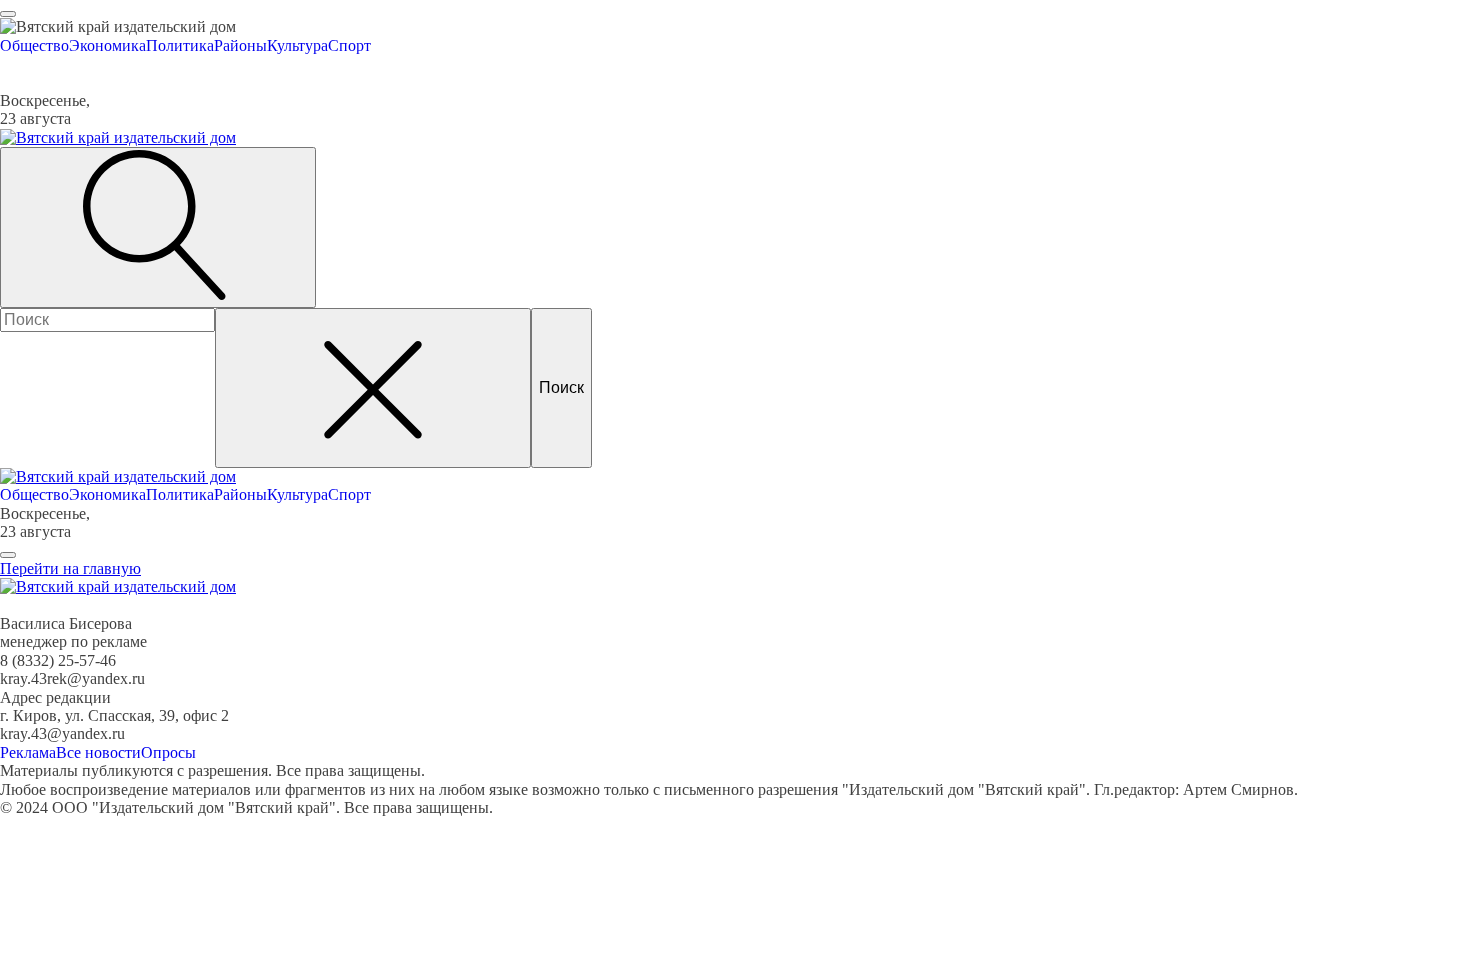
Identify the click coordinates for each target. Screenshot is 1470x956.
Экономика (107, 45)
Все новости (98, 752)
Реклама (28, 752)
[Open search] (158, 227)
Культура (297, 45)
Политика (180, 45)
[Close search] (373, 388)
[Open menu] (8, 14)
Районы (240, 45)
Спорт (349, 45)
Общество (34, 45)
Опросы (168, 752)
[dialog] (735, 37)
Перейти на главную (70, 568)
